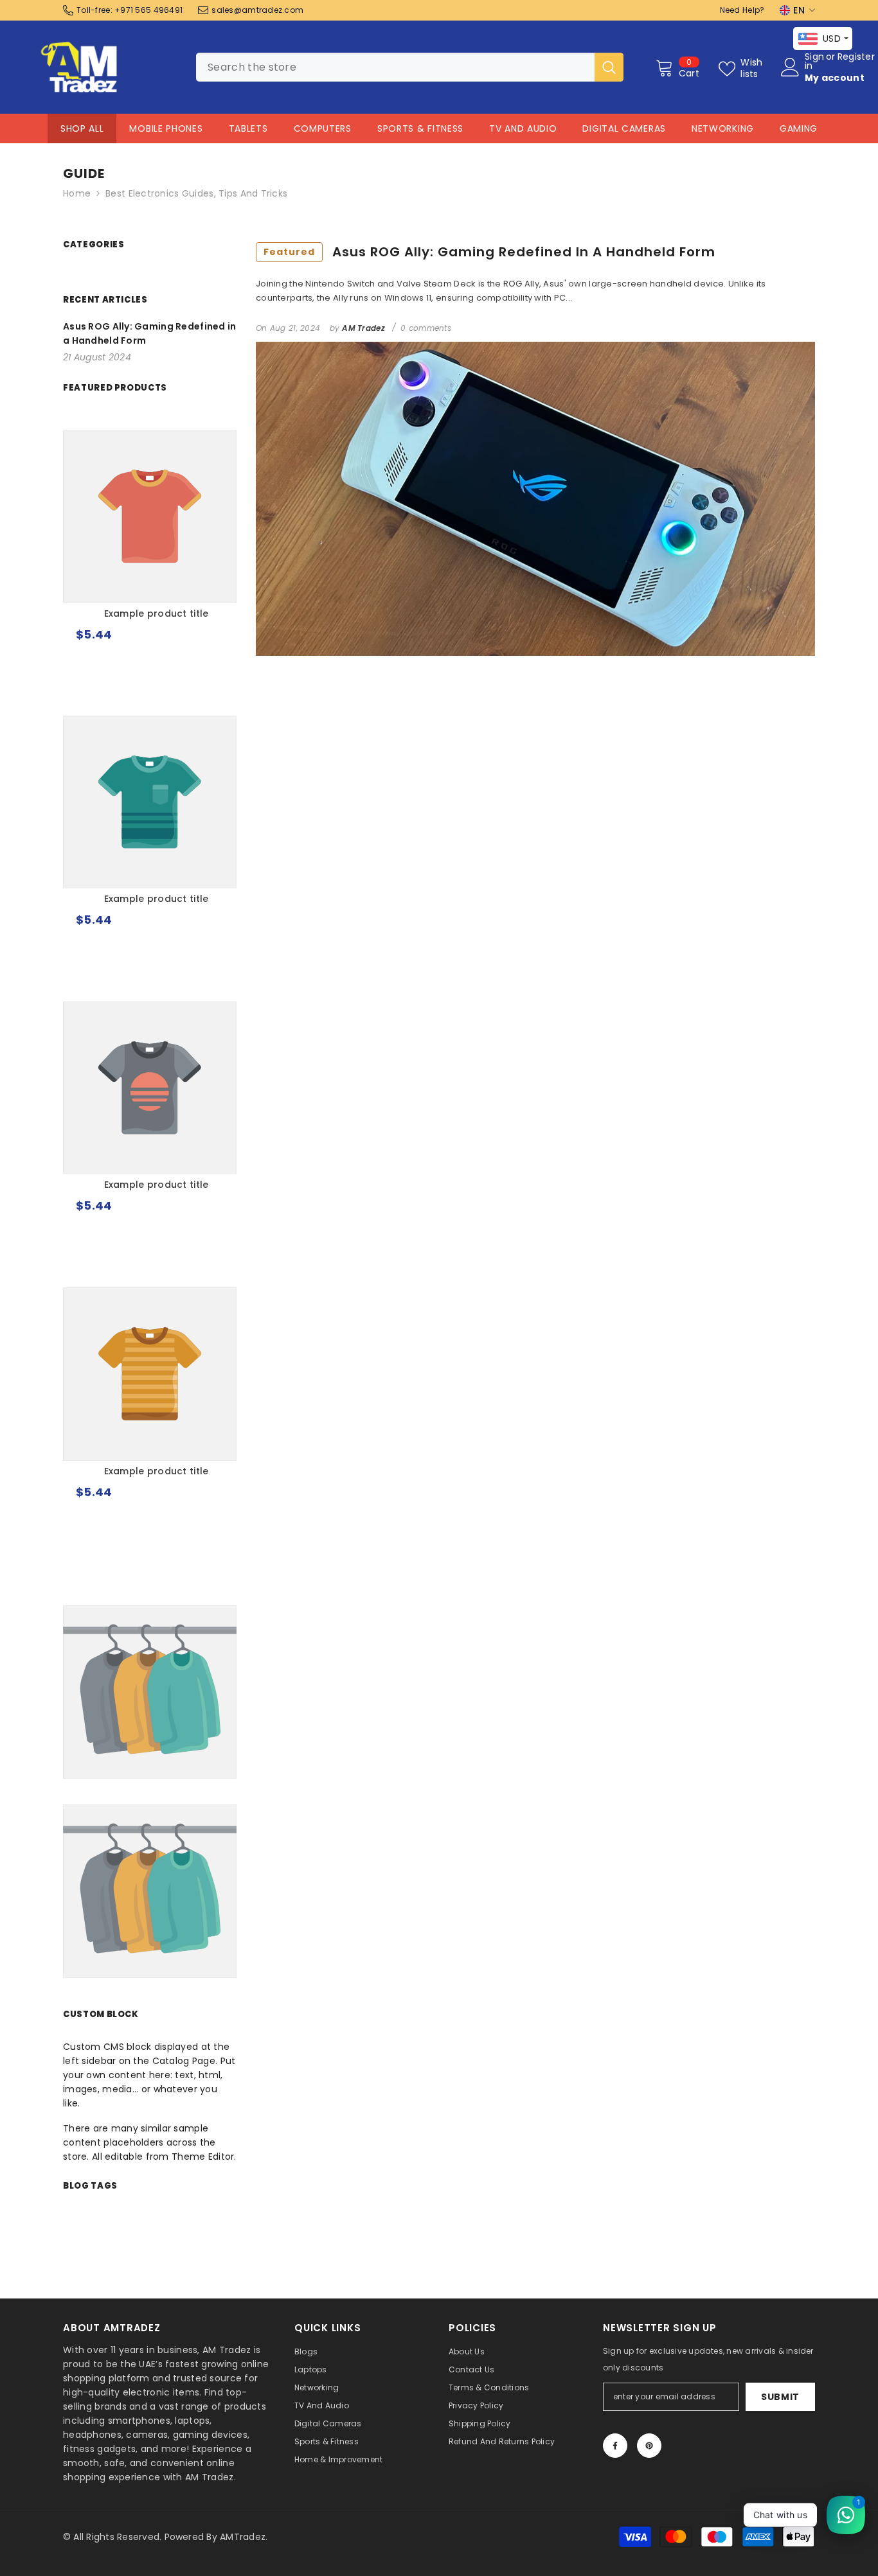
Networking (723, 128)
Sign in (814, 61)
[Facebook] (615, 2446)
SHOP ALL (82, 128)
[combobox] (395, 67)
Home (77, 193)
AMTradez (243, 2537)
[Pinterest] (649, 2446)
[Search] (410, 67)
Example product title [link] (157, 613)
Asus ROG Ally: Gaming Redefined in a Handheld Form (489, 252)
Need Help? (742, 10)
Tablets (248, 128)
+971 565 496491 (148, 10)
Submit (780, 2397)
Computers (323, 128)
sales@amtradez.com (257, 10)
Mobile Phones (166, 128)
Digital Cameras (624, 128)
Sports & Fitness (420, 128)
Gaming (799, 128)
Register (856, 57)
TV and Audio (523, 128)
